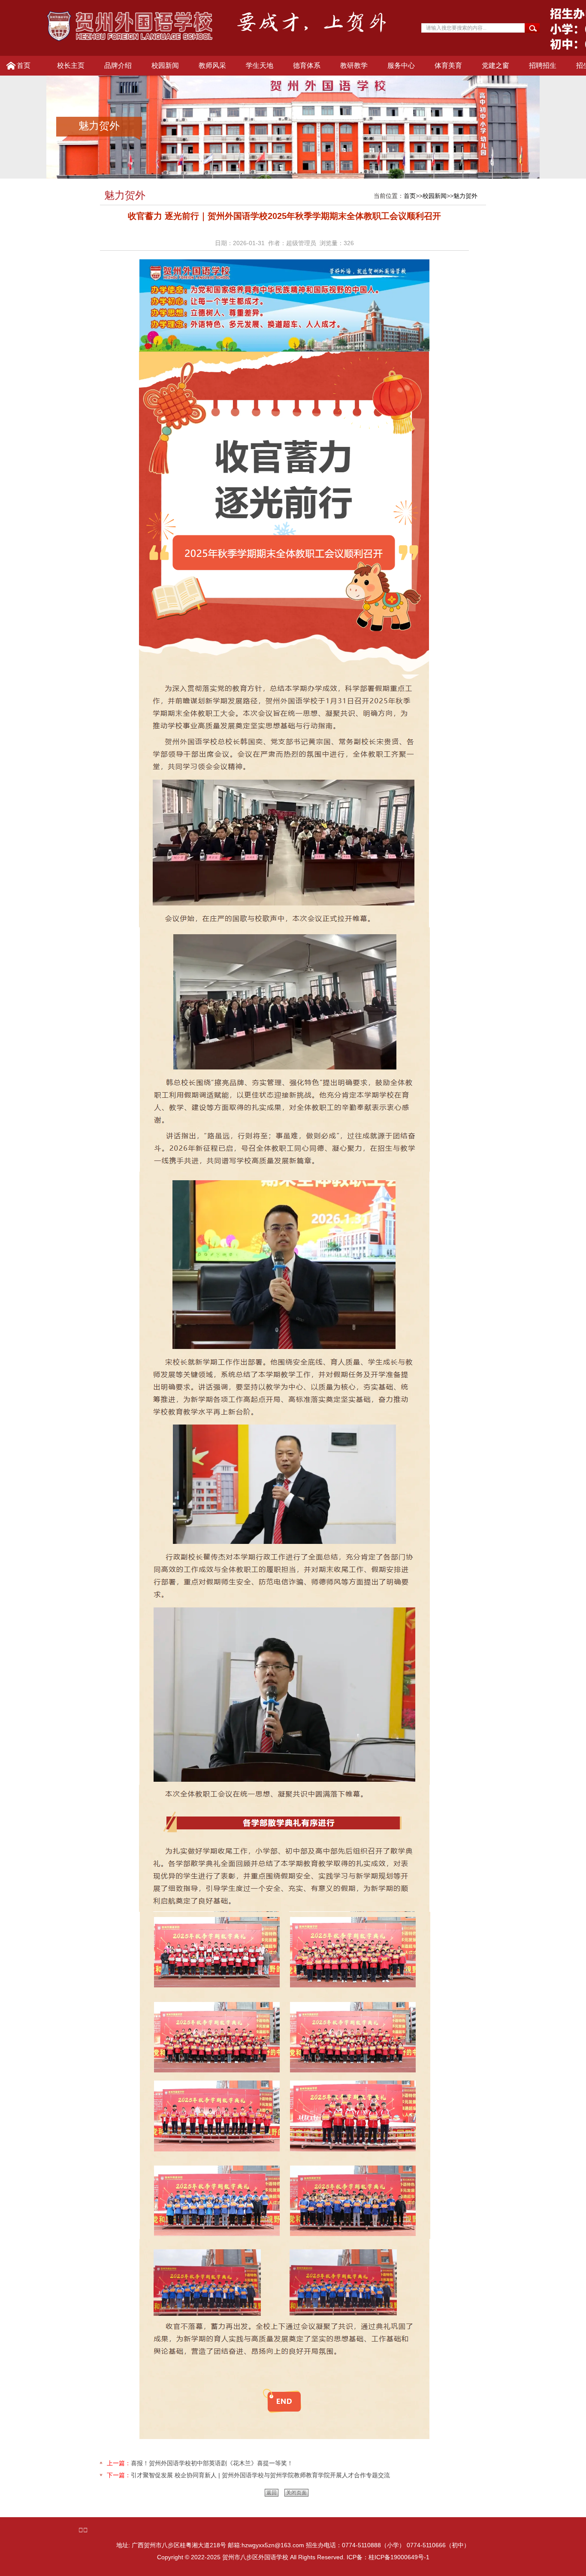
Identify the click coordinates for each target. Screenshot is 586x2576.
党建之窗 (495, 65)
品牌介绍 (118, 65)
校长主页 (71, 65)
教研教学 (354, 65)
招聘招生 (543, 65)
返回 (272, 2493)
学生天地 (260, 65)
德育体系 (307, 65)
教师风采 (212, 65)
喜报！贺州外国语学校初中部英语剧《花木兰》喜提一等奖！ (212, 2463)
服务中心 (401, 65)
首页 (24, 65)
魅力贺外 (465, 196)
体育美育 (448, 65)
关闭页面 (296, 2493)
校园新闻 (165, 65)
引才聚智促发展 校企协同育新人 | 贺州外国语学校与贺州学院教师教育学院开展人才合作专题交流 (260, 2475)
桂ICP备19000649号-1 (399, 2557)
